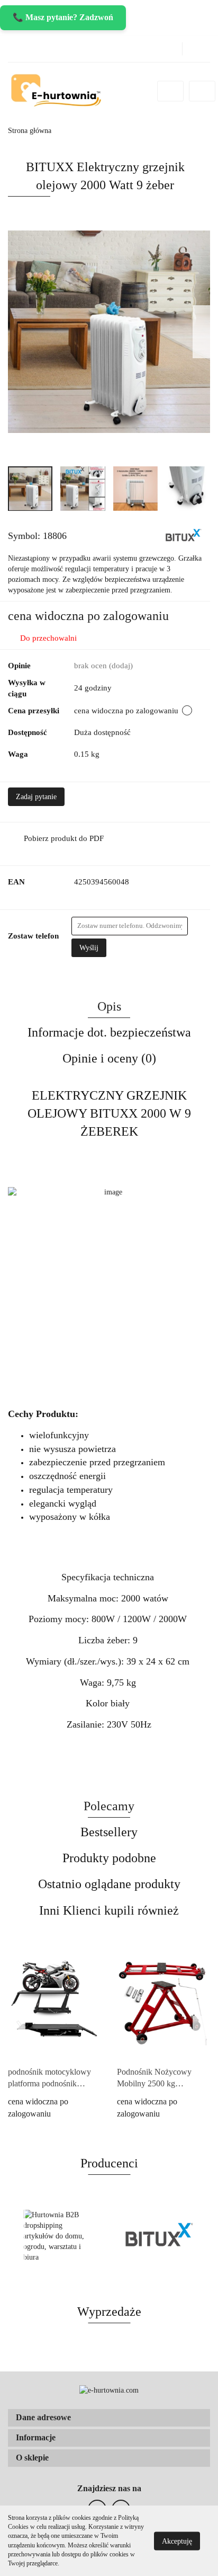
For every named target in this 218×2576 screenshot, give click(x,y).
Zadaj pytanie (36, 797)
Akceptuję (177, 2541)
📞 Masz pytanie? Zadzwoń (63, 17)
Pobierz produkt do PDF (64, 838)
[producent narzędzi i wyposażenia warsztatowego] (184, 535)
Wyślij (89, 948)
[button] (109, 2418)
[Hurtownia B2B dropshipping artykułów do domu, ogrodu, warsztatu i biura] (58, 2236)
